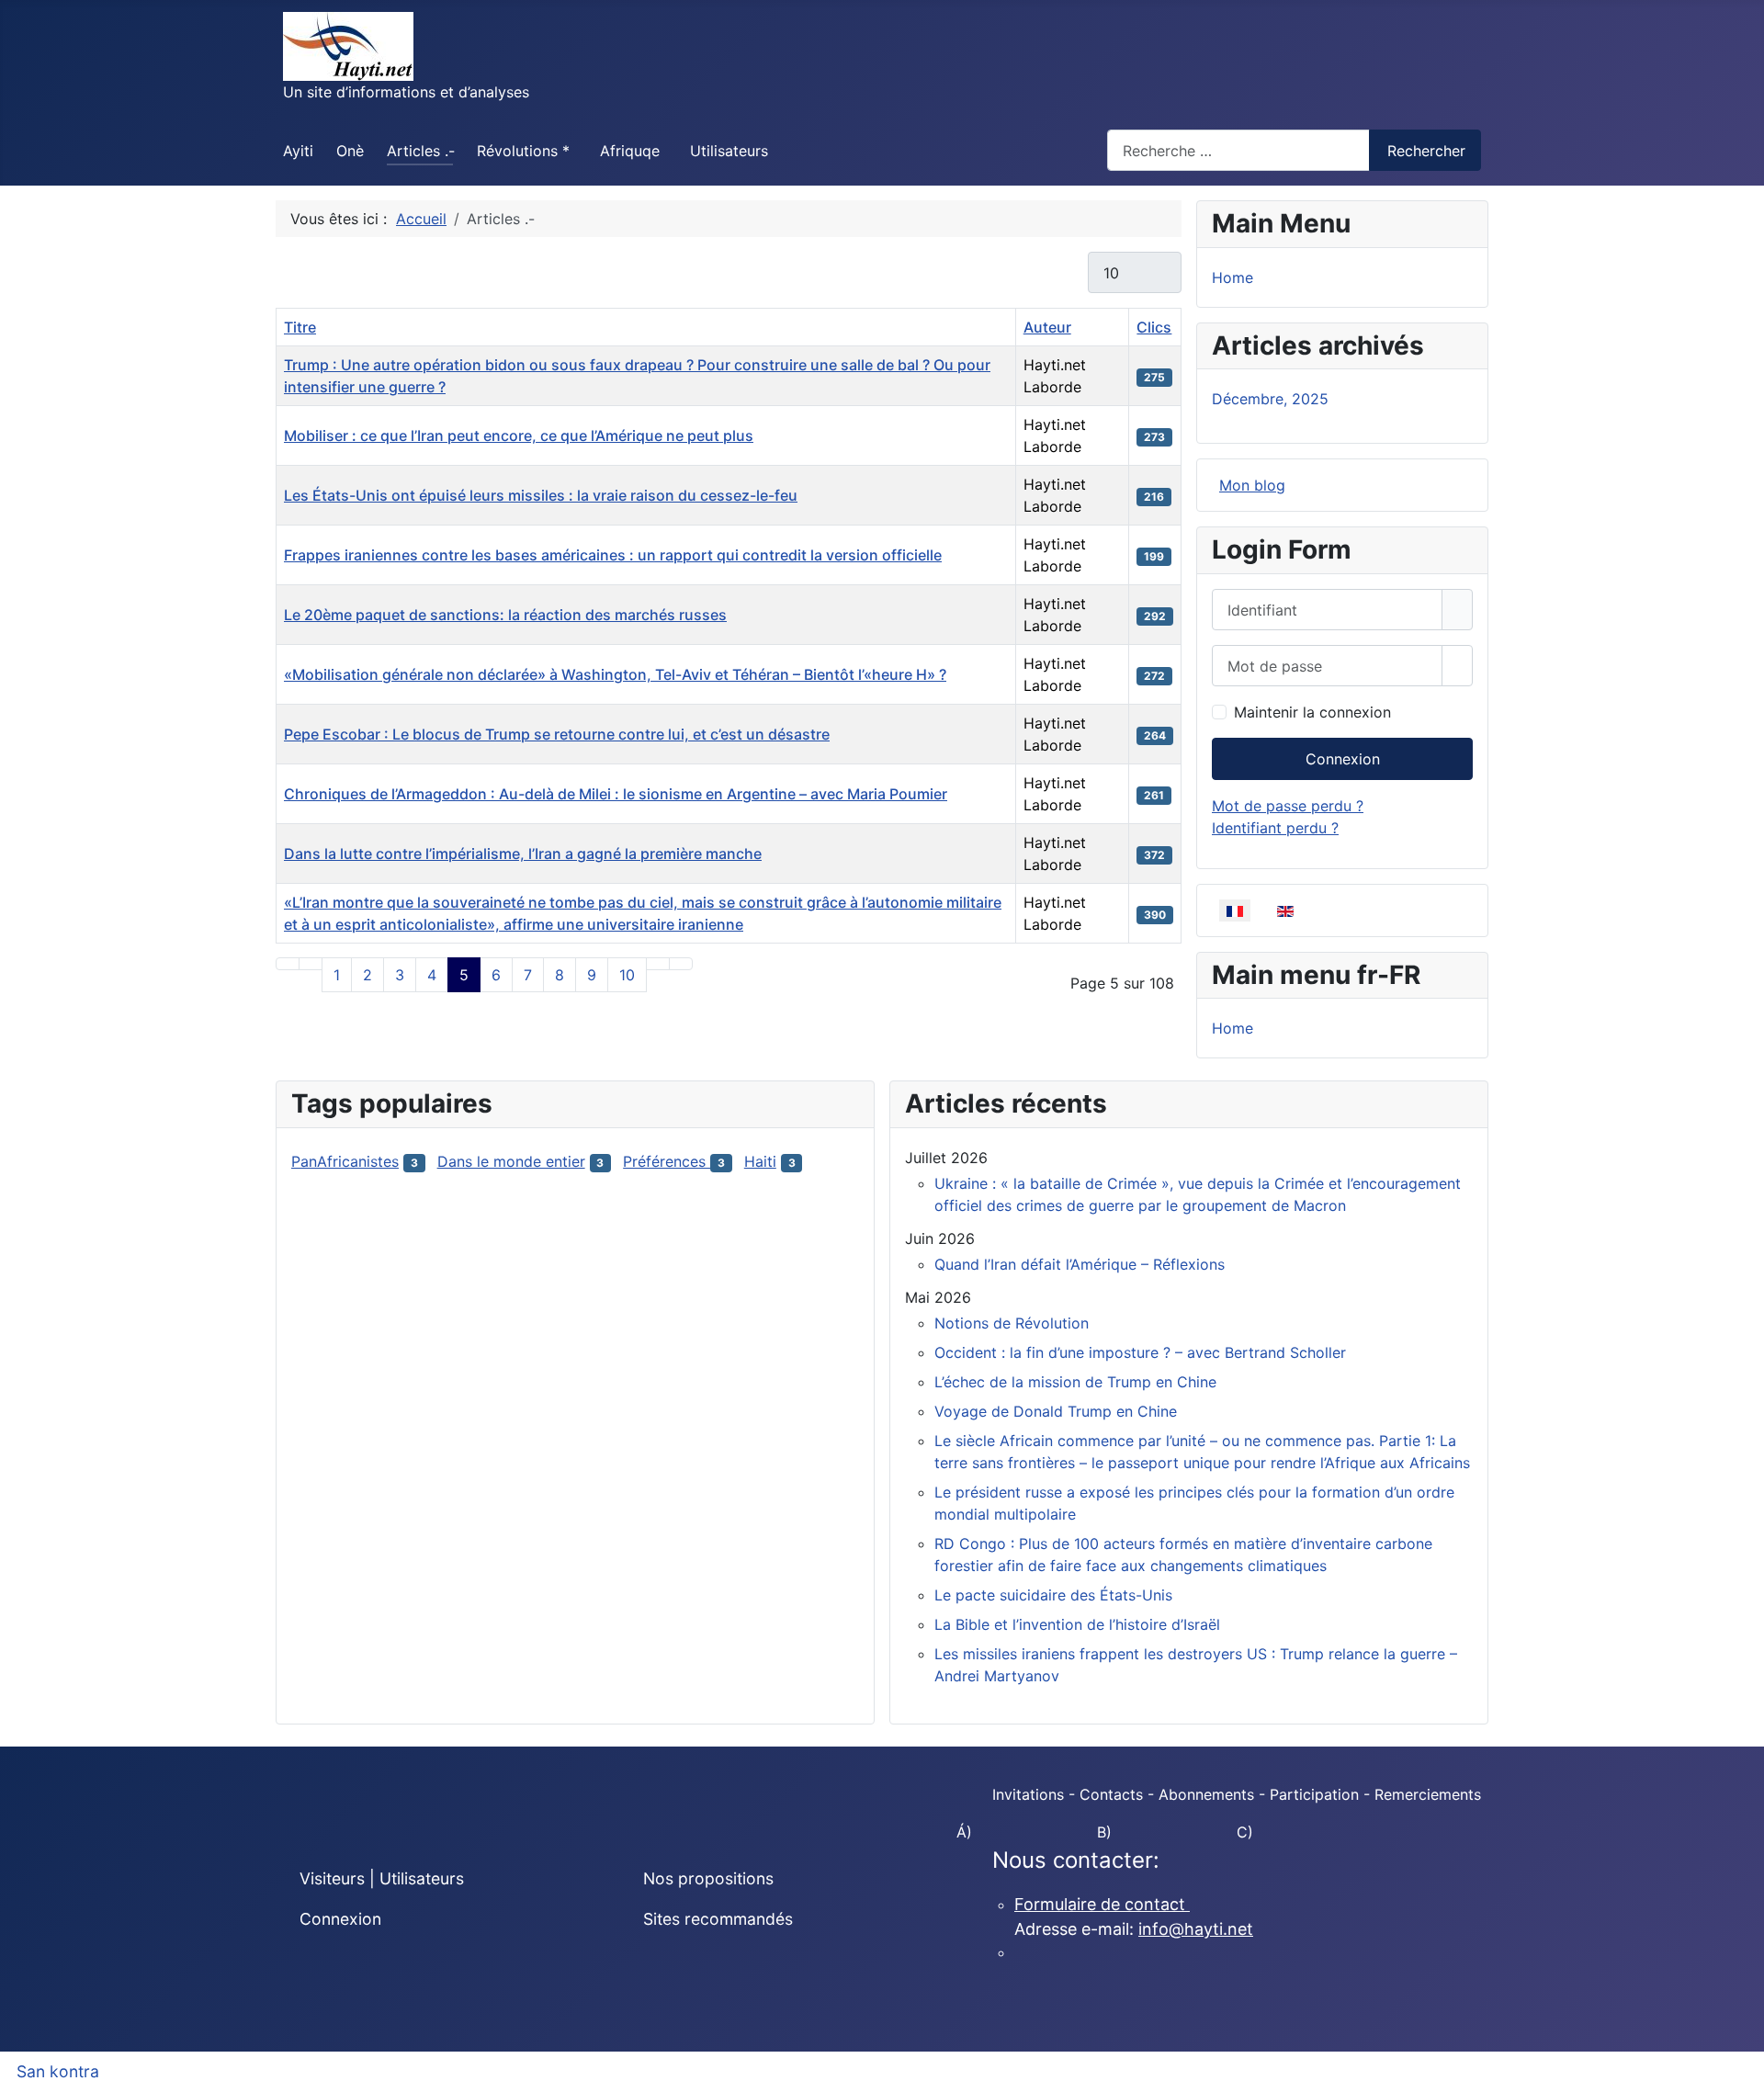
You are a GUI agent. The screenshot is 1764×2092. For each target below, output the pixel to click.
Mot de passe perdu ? (1288, 806)
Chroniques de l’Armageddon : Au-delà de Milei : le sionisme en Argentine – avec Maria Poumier (616, 794)
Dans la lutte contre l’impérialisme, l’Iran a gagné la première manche (523, 854)
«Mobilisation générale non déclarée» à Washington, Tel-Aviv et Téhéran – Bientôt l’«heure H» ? (615, 674)
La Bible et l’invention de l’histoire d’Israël (1077, 1624)
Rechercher (1426, 151)
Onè (350, 151)
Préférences (667, 1161)
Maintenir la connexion (1312, 712)
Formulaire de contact (1102, 1904)
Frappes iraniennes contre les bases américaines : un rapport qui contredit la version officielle (613, 555)
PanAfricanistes (345, 1161)
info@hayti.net (1196, 1929)
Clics (1154, 327)
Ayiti (298, 151)
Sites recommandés (718, 1919)
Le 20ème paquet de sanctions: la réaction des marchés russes (505, 615)
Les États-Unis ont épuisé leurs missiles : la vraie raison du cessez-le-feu (541, 495)
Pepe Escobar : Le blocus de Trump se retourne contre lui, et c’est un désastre (557, 734)
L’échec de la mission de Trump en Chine (1075, 1382)
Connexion (1343, 759)
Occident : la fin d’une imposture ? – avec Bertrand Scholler (1140, 1352)
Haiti (760, 1161)
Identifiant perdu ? (1275, 828)
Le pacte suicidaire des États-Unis (1053, 1595)
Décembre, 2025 (1270, 399)
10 (627, 975)
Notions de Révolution (1012, 1323)
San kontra (58, 2071)
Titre (300, 327)
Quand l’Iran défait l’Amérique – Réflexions (1080, 1264)
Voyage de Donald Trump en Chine (1056, 1411)
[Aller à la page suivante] (658, 964)
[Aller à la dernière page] (681, 964)
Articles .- (421, 151)
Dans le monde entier (511, 1161)
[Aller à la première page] (288, 964)
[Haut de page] (1741, 2069)
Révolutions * (523, 151)
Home (1233, 277)
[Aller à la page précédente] (311, 964)
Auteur (1047, 327)
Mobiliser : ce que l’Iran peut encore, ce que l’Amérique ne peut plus (519, 435)
